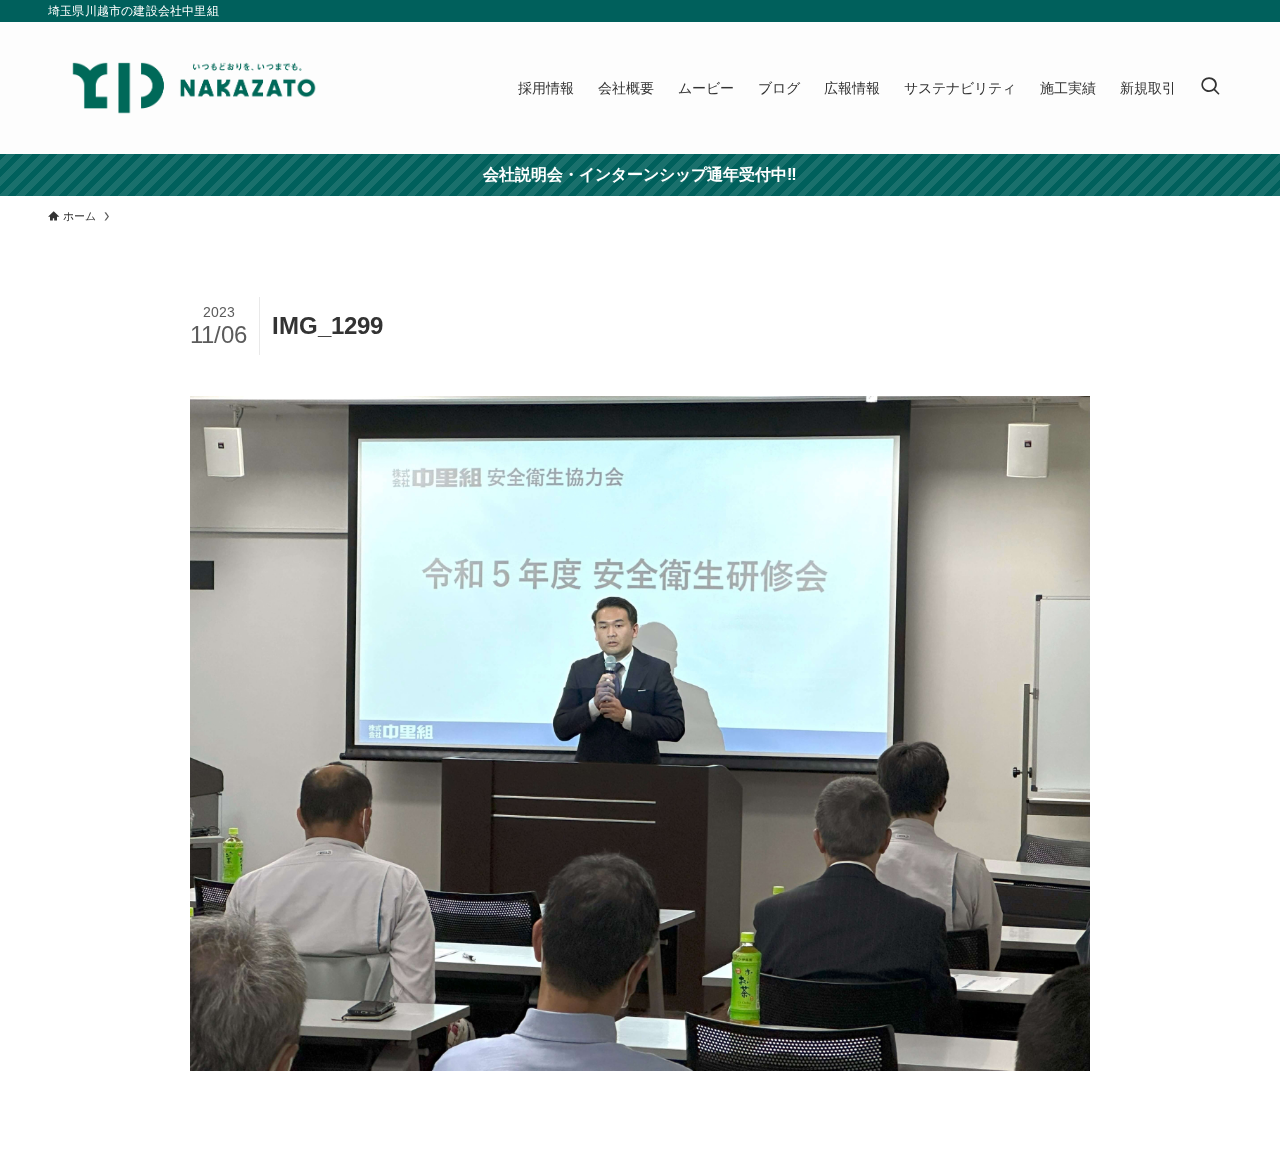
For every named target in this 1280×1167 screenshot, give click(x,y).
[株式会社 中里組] (194, 88)
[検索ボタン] (1210, 88)
